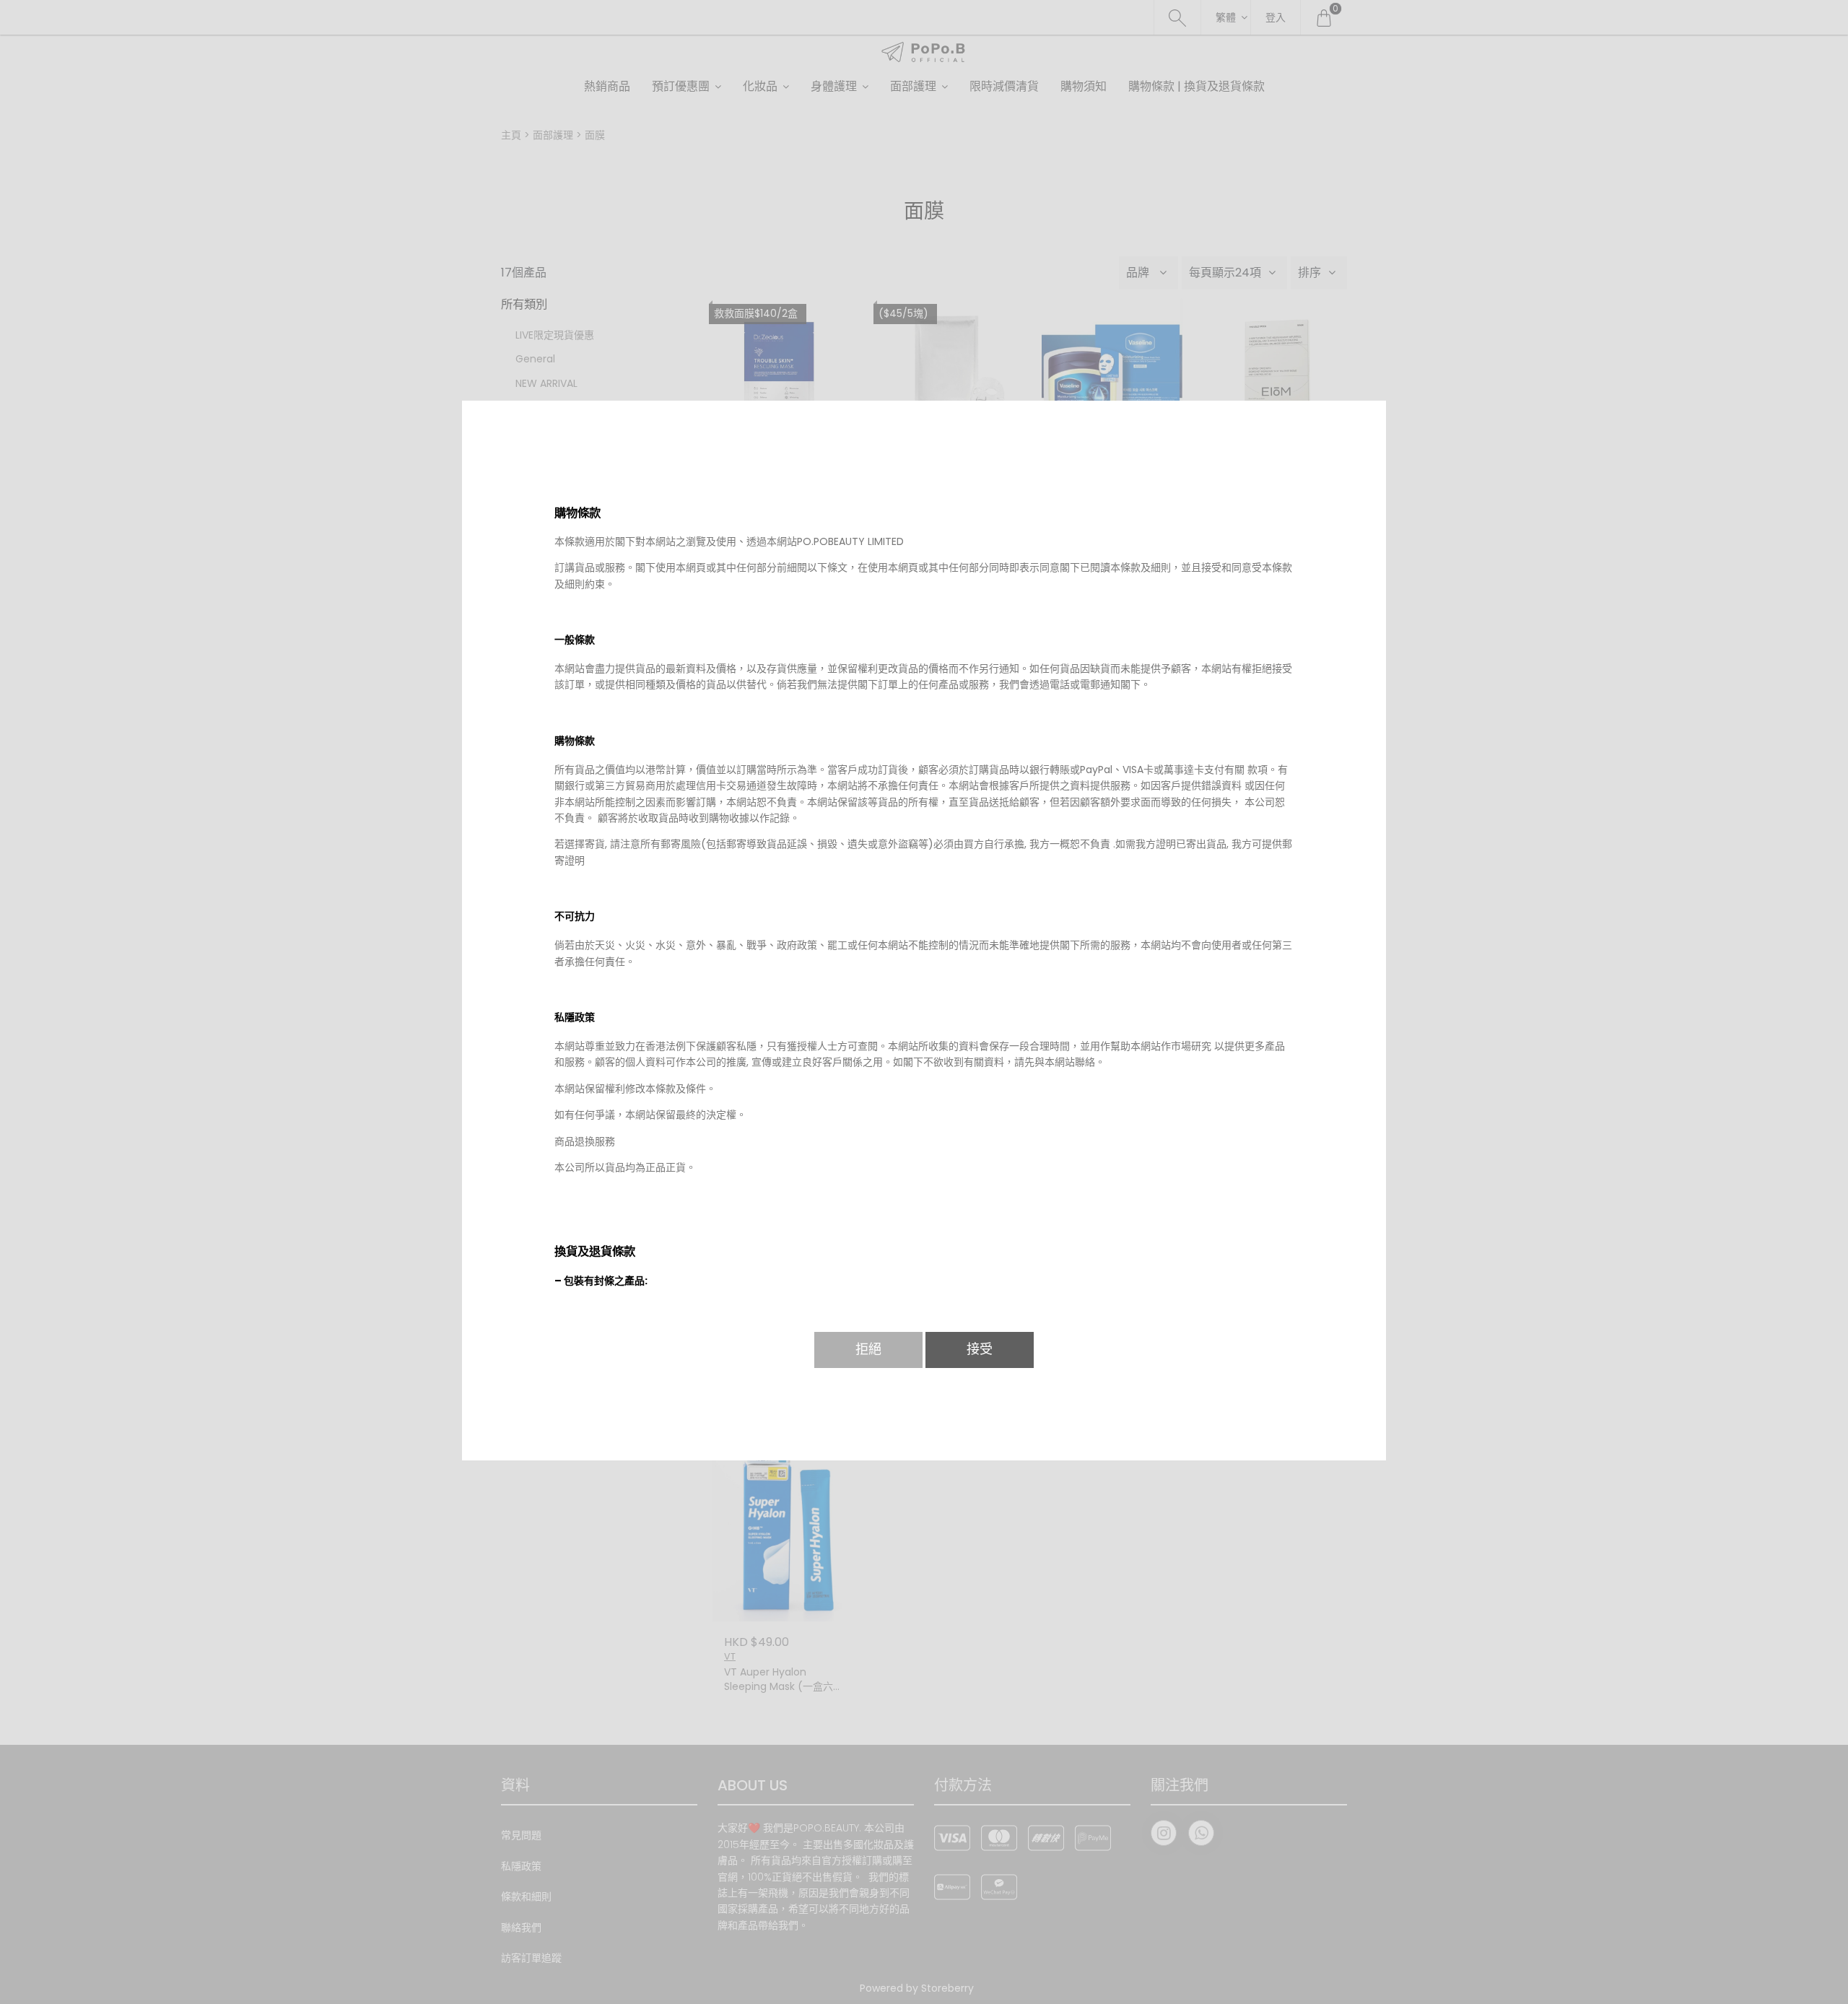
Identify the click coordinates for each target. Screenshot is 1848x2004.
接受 (980, 1349)
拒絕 (868, 1349)
